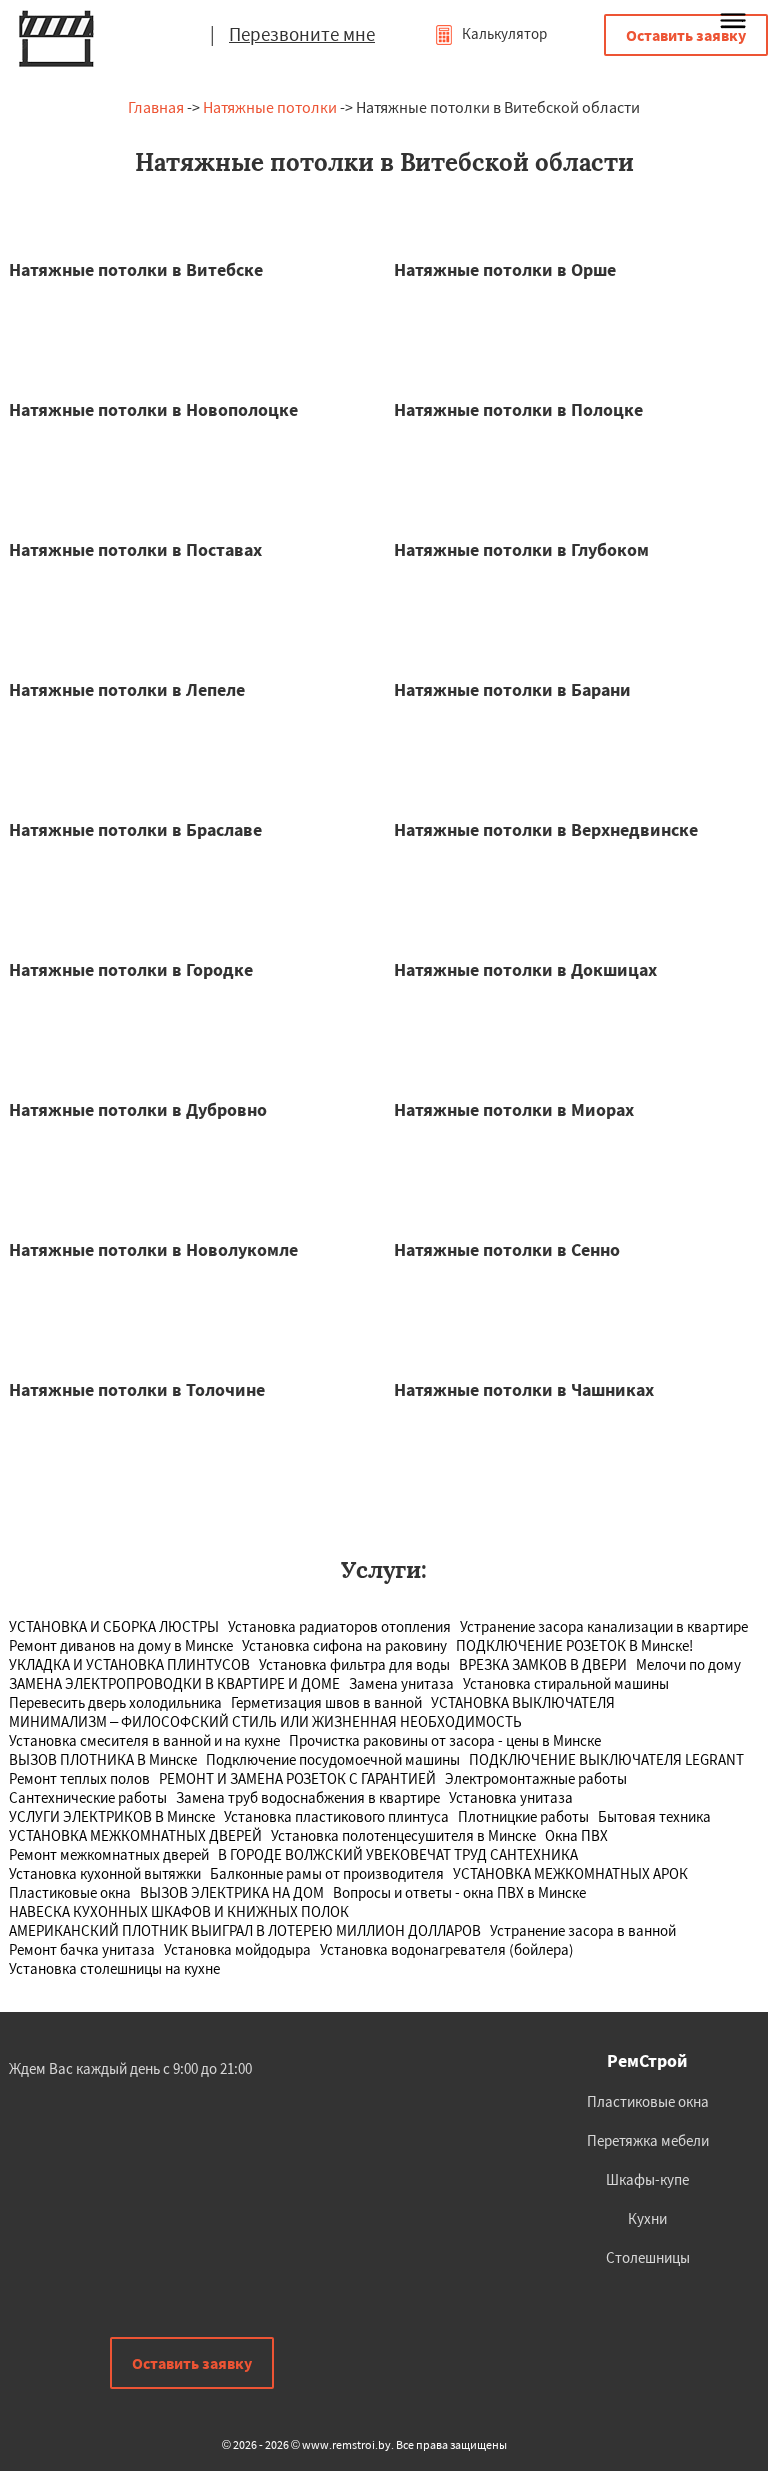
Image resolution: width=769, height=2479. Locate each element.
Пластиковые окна (648, 2101)
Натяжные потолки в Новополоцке (153, 409)
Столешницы (648, 2257)
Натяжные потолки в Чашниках (524, 1389)
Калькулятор (503, 33)
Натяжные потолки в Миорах (514, 1109)
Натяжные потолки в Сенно (507, 1249)
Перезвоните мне (302, 34)
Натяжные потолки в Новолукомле (153, 1249)
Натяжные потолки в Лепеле (127, 689)
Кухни (647, 2218)
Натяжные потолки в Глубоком (521, 549)
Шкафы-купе (647, 2179)
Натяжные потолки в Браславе (135, 829)
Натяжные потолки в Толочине (137, 1389)
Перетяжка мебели (648, 2140)
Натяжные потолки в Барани (512, 689)
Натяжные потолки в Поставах (135, 549)
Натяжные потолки (270, 107)
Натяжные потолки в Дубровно (138, 1109)
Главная (156, 107)
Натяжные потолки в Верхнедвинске (546, 829)
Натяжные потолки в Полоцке (518, 409)
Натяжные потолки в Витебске (136, 269)
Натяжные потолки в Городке (131, 969)
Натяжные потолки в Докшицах (525, 969)
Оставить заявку (686, 35)
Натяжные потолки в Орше (505, 269)
